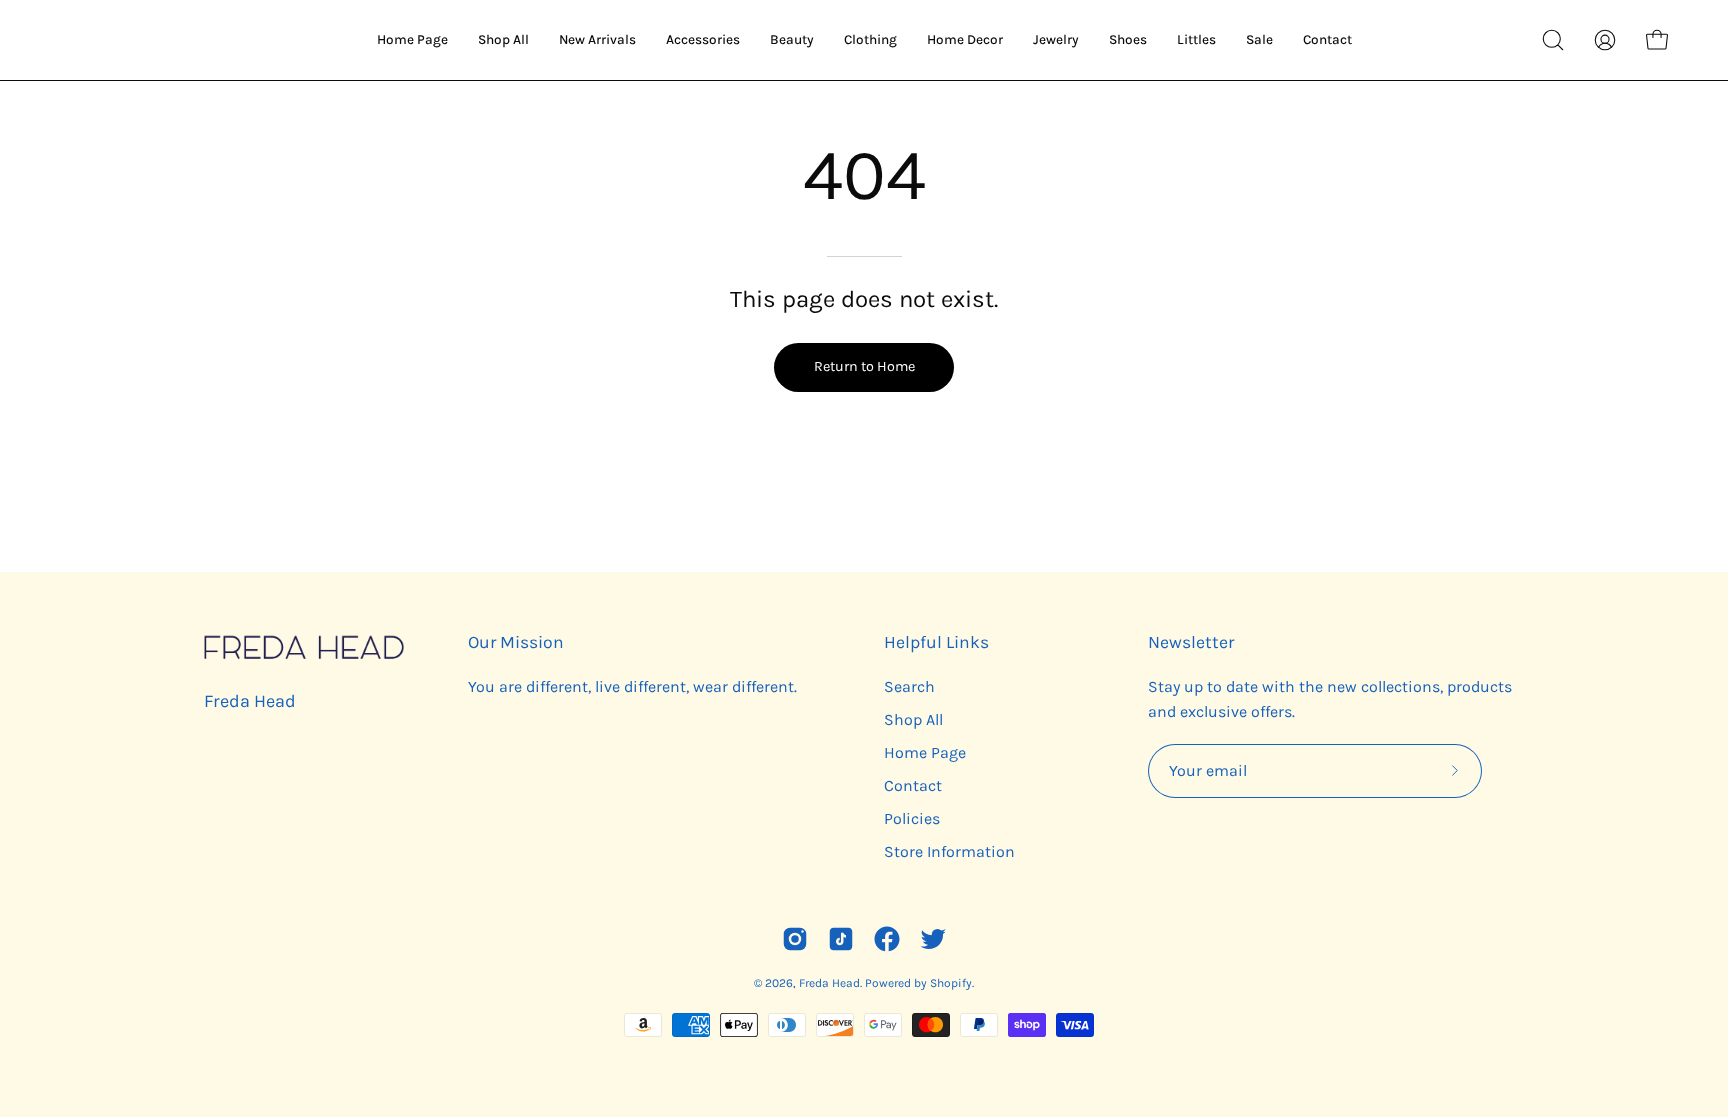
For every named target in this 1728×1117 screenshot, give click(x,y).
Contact (913, 785)
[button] (1553, 40)
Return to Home (864, 366)
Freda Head (250, 701)
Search (909, 686)
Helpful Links (936, 642)
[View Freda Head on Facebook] (887, 939)
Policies (912, 818)
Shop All (913, 719)
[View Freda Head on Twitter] (933, 939)
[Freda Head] (150, 40)
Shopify (951, 983)
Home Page (925, 752)
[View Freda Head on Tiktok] (841, 939)
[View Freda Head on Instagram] (795, 939)
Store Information (949, 851)
